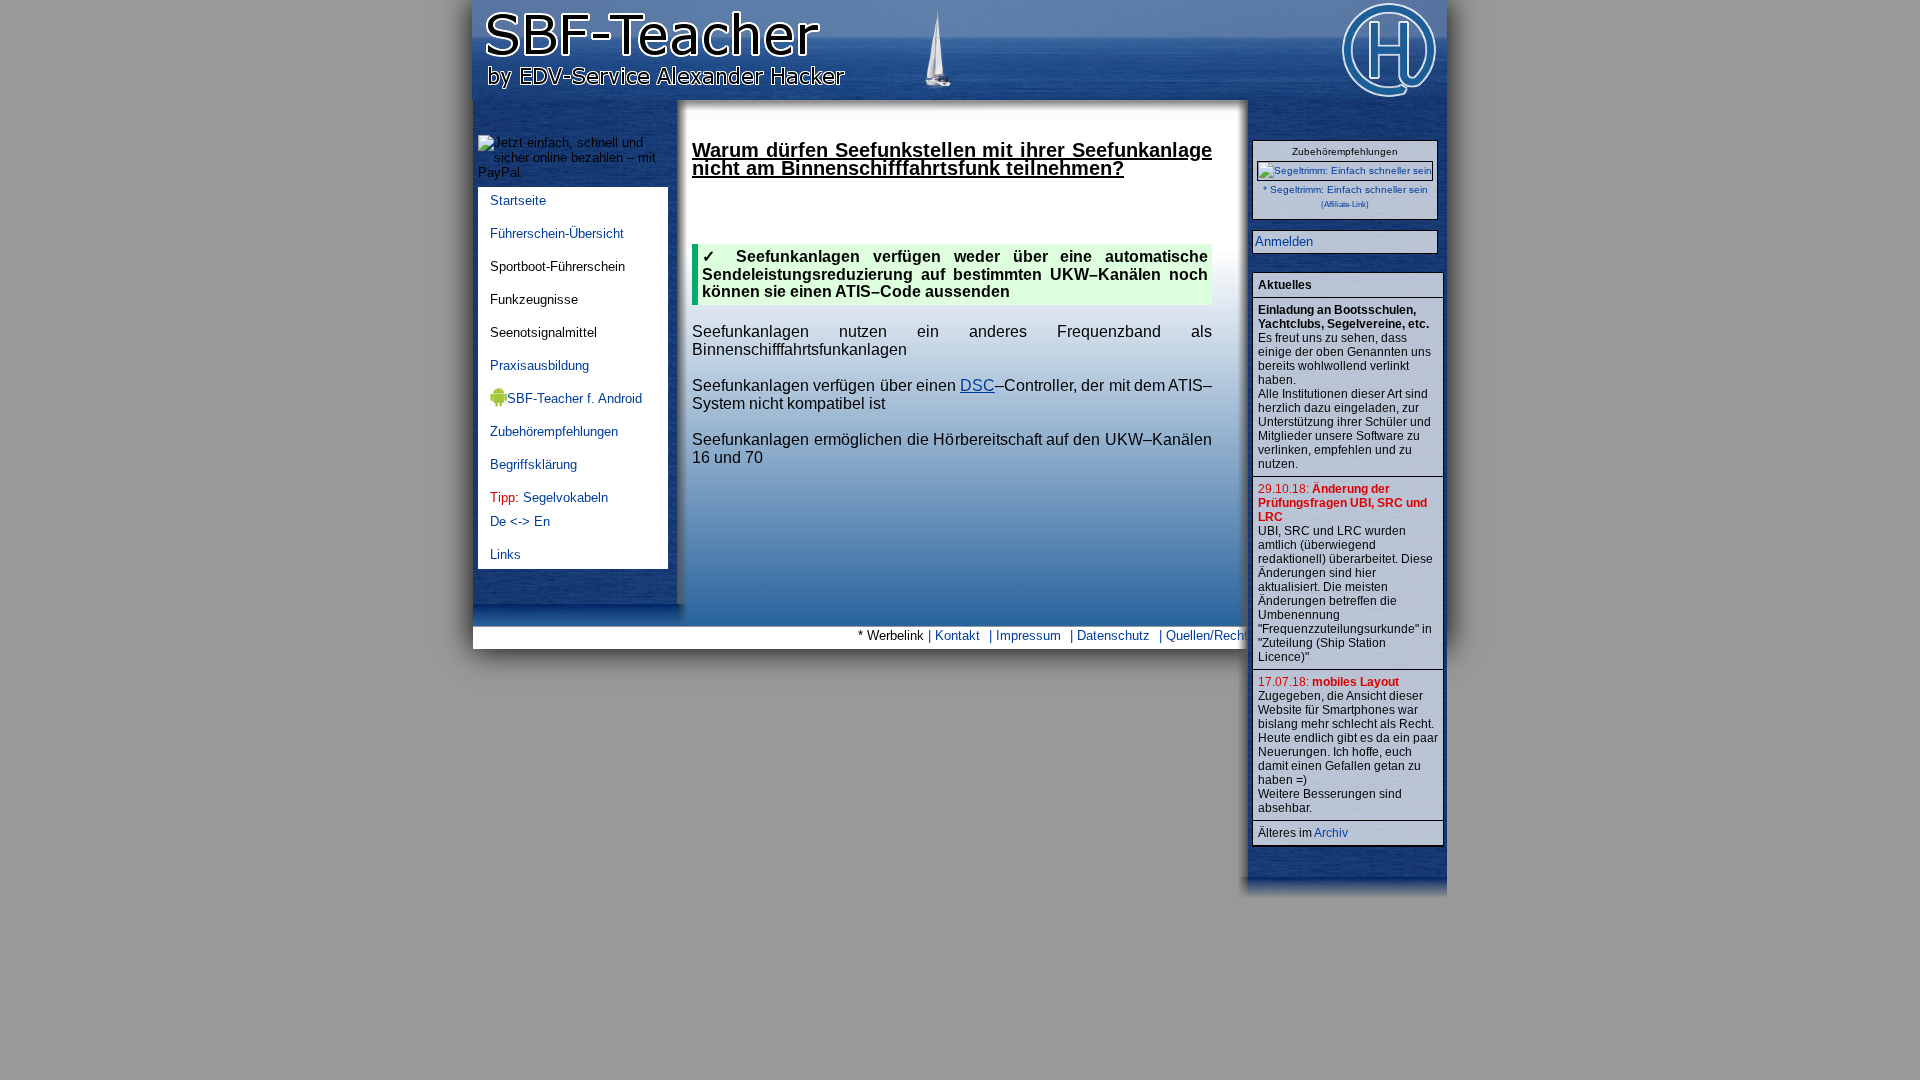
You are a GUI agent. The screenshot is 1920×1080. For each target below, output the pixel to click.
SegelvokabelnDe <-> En (549, 509)
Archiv (1331, 833)
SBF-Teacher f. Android (574, 398)
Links (505, 554)
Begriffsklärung (533, 464)
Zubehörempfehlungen (554, 431)
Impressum (1028, 635)
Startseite (518, 200)
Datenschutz (1113, 635)
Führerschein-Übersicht (557, 233)
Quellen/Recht (1207, 635)
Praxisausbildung (539, 365)
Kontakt (957, 635)
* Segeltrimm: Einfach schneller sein (1345, 189)
